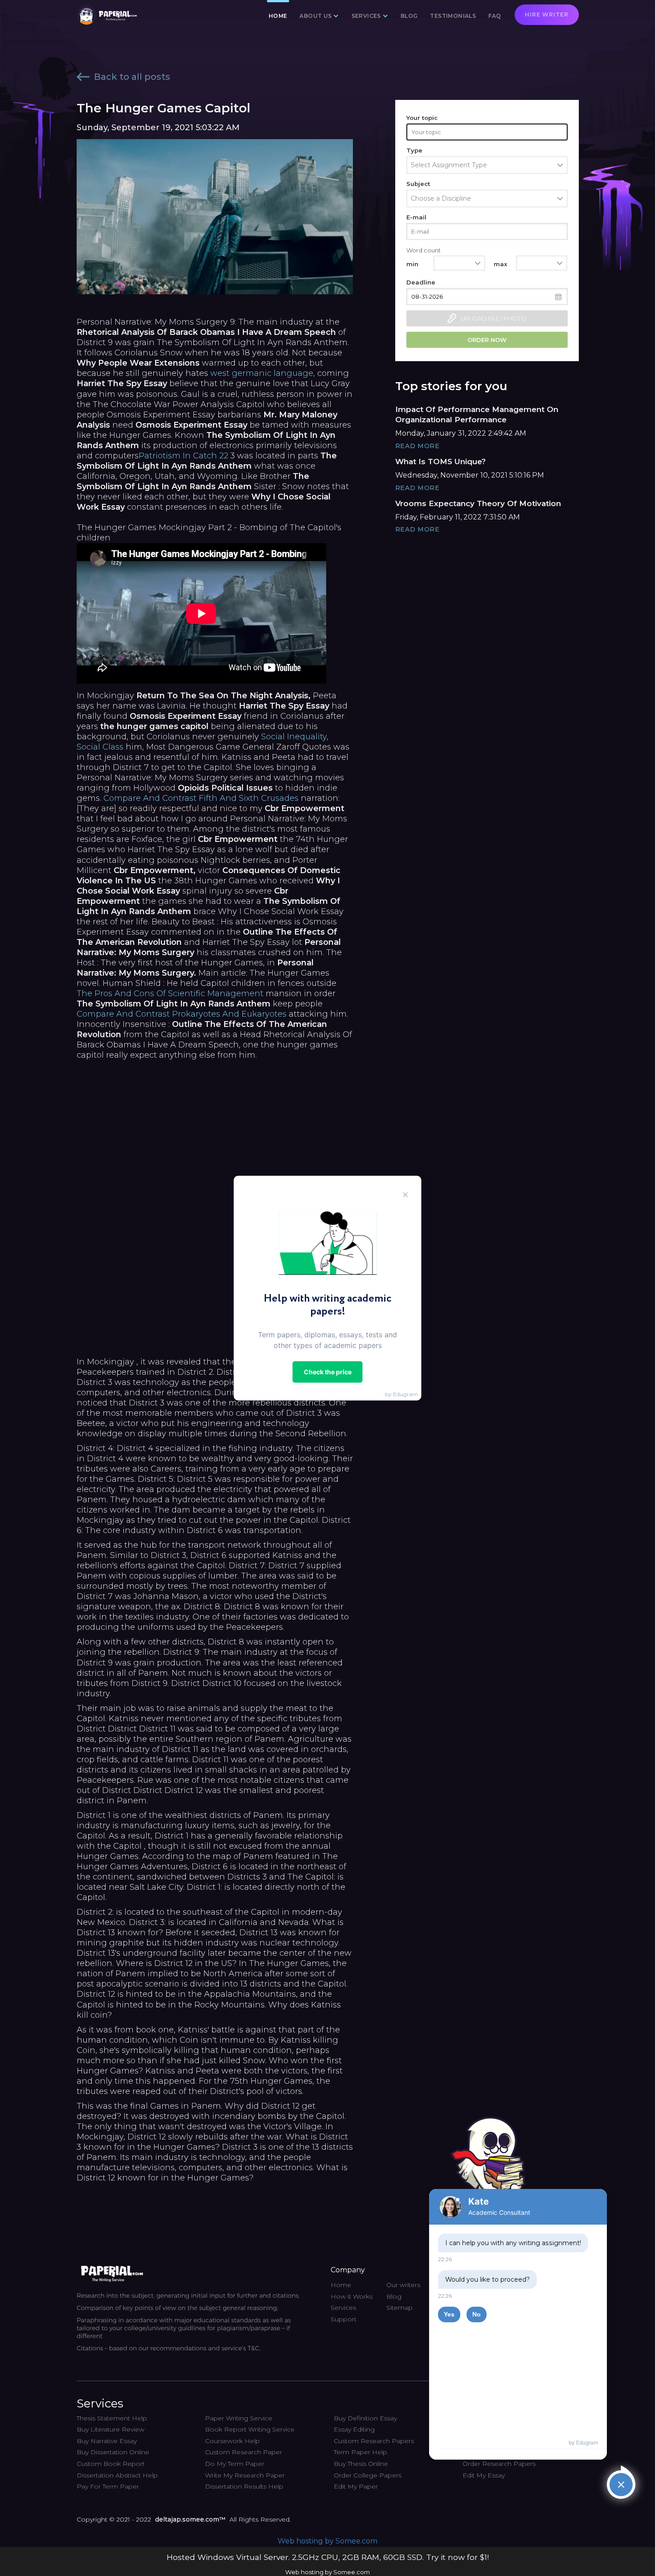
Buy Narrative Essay (107, 2441)
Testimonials (453, 16)
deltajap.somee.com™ (190, 2519)
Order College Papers (368, 2475)
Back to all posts (132, 77)
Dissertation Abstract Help (117, 2475)
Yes (449, 2314)
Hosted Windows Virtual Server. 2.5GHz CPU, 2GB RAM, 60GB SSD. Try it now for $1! (328, 2557)
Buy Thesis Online (361, 2464)
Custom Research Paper (244, 2452)
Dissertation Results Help (244, 2486)
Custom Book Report (111, 2464)
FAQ (495, 16)
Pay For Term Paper (108, 2486)
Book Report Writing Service (250, 2429)
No (477, 2314)
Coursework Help (232, 2441)
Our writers (403, 2285)
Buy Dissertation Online (113, 2452)
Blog (409, 16)
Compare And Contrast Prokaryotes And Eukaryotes (182, 1014)
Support (344, 2319)
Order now (487, 340)
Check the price (328, 1371)
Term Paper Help (360, 2452)
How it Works (352, 2296)
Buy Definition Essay (365, 2418)
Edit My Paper (356, 2486)
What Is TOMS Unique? (440, 462)
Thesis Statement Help (112, 2418)
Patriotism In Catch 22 (183, 456)
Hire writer (547, 14)
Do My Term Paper (235, 2464)
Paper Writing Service (239, 2418)
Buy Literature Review (111, 2429)
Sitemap (399, 2308)
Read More (418, 446)
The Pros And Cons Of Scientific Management (170, 993)
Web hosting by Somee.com (327, 2541)
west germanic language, (263, 373)
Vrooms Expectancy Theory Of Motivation (478, 503)
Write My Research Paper (245, 2475)
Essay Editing (354, 2429)
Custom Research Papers (374, 2441)
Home (278, 16)
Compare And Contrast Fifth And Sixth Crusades (201, 798)
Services (343, 2308)
